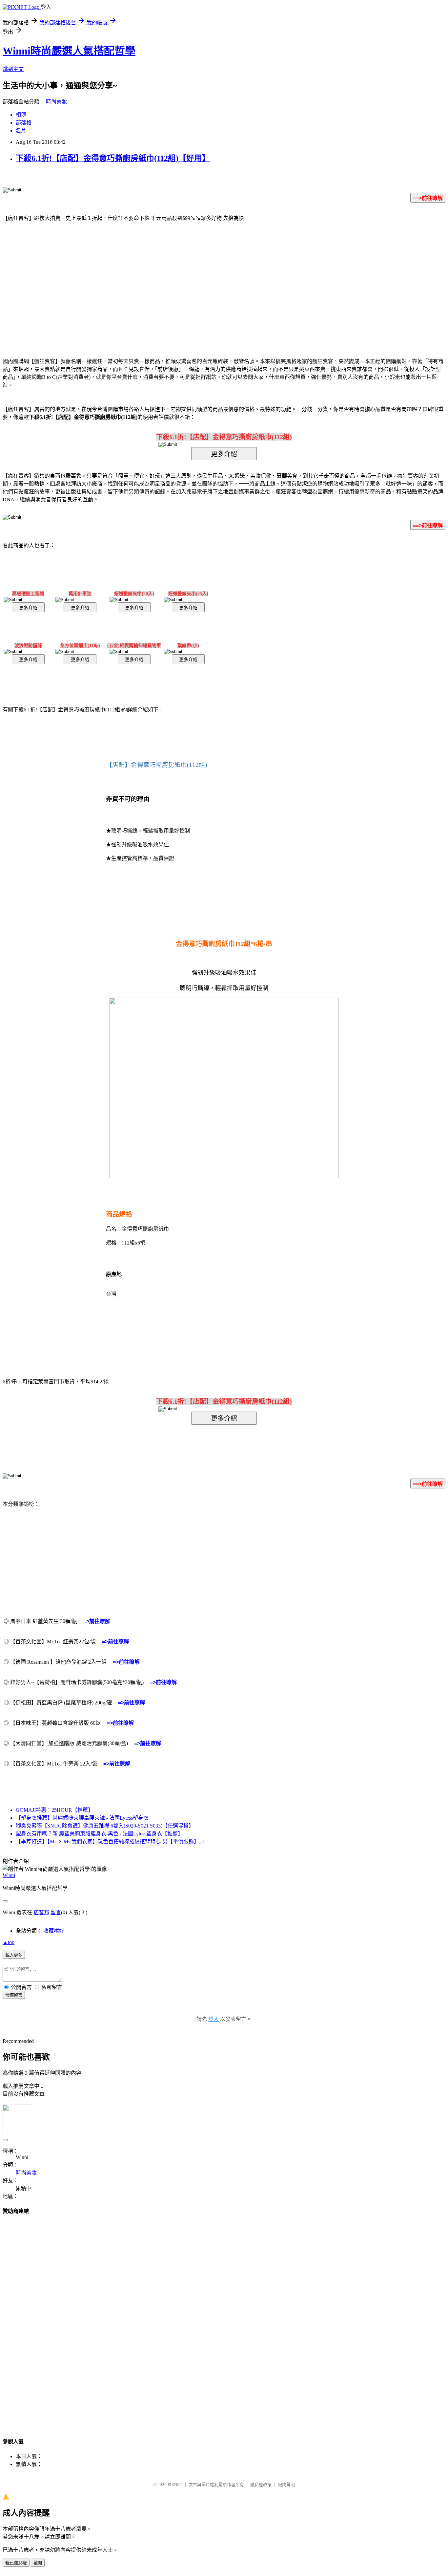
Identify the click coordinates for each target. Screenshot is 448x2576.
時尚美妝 (56, 102)
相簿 (21, 115)
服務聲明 (286, 2485)
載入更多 (14, 1955)
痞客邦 (41, 1912)
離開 (38, 2563)
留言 (56, 1912)
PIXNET (175, 2485)
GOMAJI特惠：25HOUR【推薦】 (54, 1810)
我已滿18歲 (16, 2563)
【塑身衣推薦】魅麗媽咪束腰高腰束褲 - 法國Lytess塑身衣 (82, 1818)
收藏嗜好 (54, 1931)
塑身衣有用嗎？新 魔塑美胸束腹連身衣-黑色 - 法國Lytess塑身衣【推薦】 (99, 1834)
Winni (9, 1875)
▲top (9, 1942)
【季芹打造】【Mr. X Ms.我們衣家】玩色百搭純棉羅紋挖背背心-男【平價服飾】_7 (110, 1841)
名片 (21, 130)
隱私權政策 (261, 2485)
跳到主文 (13, 69)
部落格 (24, 123)
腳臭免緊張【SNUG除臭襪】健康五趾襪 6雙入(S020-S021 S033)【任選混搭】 (105, 1826)
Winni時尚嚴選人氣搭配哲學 (69, 51)
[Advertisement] (168, 280)
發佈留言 (14, 1995)
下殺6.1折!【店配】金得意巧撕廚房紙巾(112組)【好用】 (113, 158)
